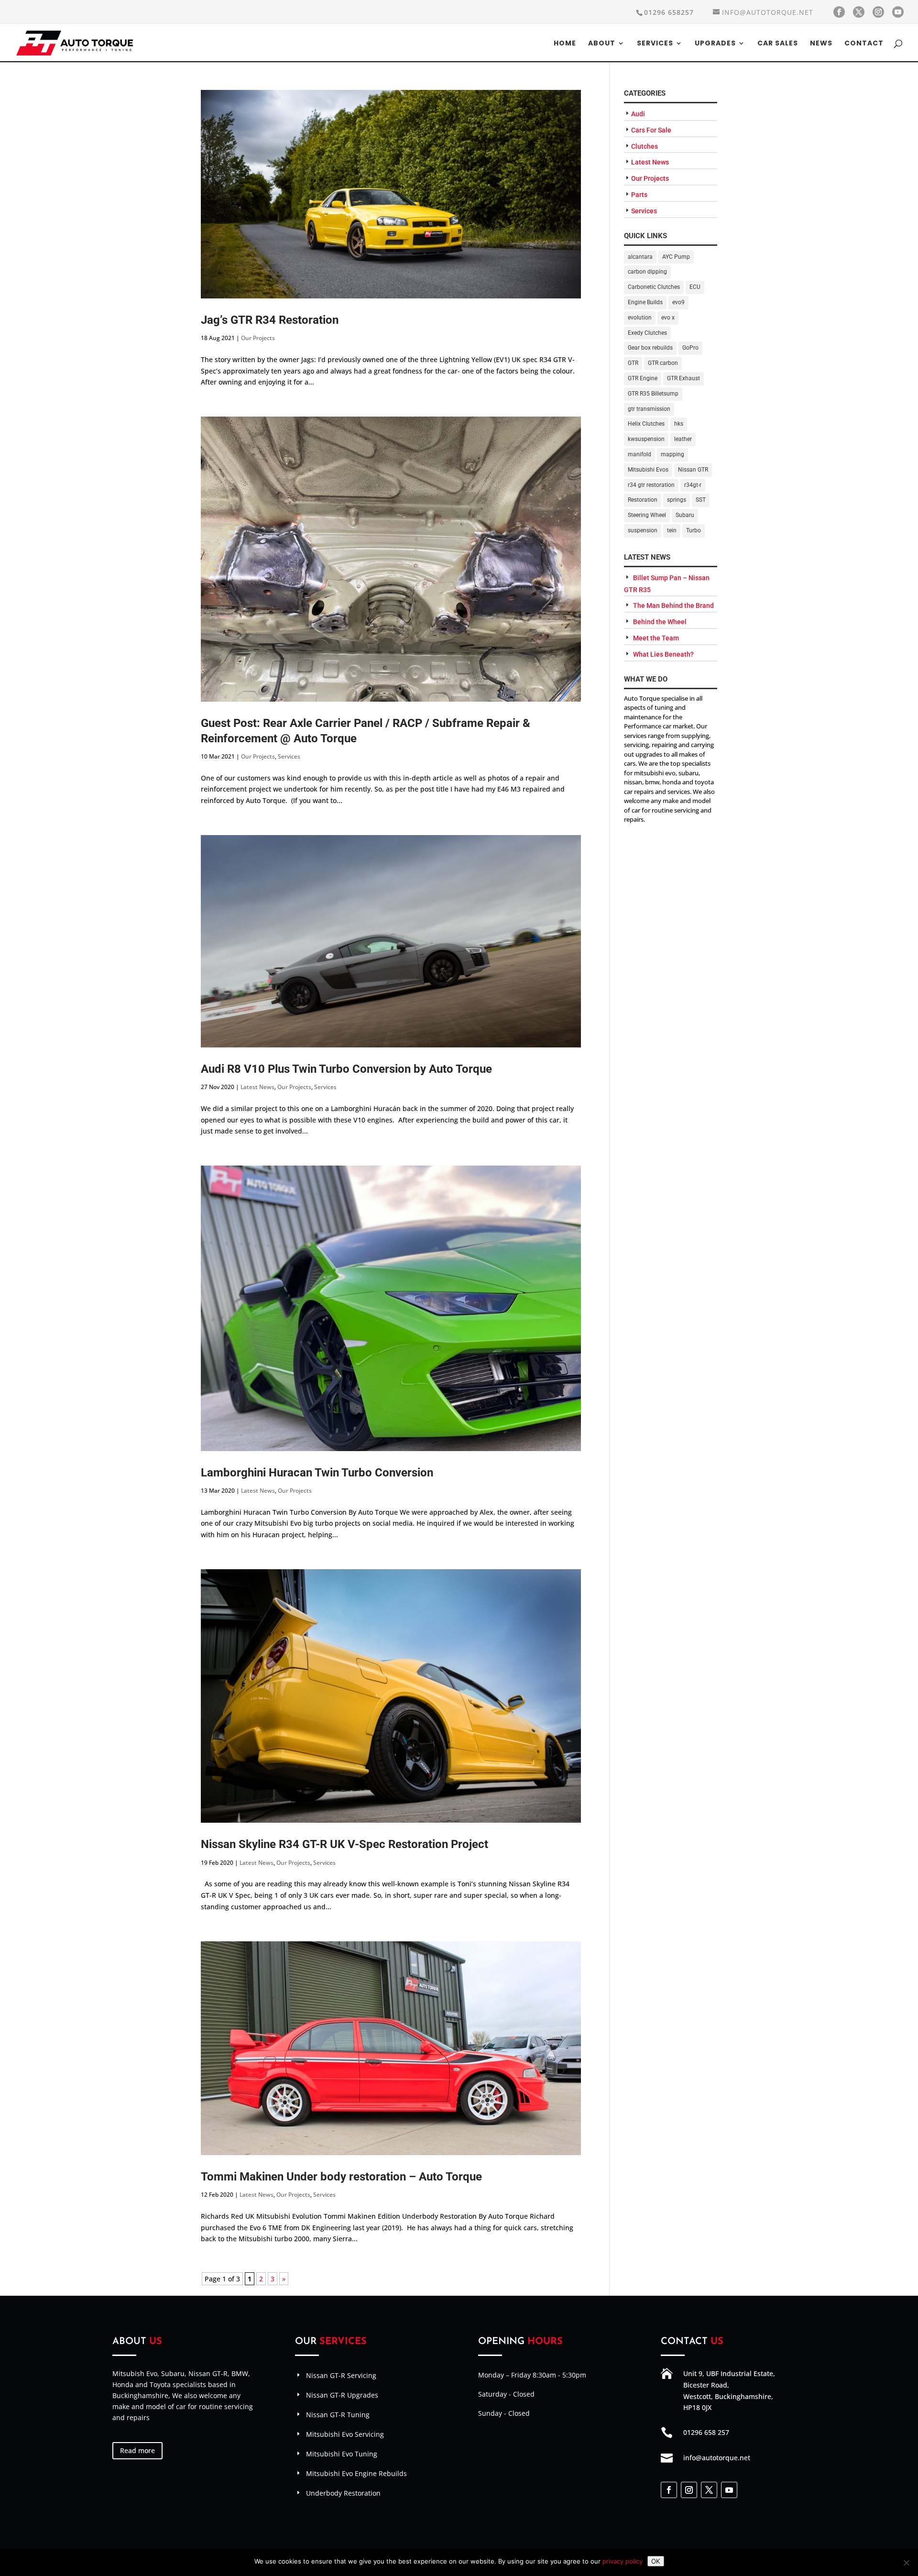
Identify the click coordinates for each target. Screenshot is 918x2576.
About (602, 44)
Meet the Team (656, 638)
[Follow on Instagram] (689, 2490)
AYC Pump (676, 257)
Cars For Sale (651, 130)
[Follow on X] (709, 2490)
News (821, 44)
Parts (639, 195)
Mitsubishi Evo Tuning (342, 2454)
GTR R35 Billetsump (653, 394)
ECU (695, 287)
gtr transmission (649, 409)
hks (679, 424)
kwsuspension (646, 439)
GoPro (690, 348)
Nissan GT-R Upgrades (342, 2395)
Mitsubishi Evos (648, 470)
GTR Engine (643, 378)
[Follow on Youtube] (729, 2490)
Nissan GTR (693, 470)
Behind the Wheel (660, 622)
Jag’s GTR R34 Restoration (270, 320)
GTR (633, 363)
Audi (638, 114)
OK (656, 2561)
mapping (672, 454)
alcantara (640, 257)
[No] (906, 2563)
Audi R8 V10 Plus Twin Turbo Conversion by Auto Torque (346, 1069)
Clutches (645, 146)
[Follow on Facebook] (669, 2490)
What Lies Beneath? (663, 654)
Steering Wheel (647, 515)
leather (683, 439)
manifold (639, 454)
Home (565, 44)
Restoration (643, 500)
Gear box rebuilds (650, 348)
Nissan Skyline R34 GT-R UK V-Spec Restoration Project (344, 1844)
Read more (137, 2450)
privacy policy (623, 2561)
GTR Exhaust (683, 378)
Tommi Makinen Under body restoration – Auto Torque (341, 2177)
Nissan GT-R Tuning (338, 2415)
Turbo (694, 530)
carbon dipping (647, 272)
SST (701, 500)
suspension (643, 530)
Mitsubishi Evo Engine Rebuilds (356, 2473)
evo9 (678, 302)
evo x (668, 318)
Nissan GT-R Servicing (341, 2375)
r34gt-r (693, 485)
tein (672, 530)
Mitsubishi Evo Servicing (345, 2434)
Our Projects (258, 338)
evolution (640, 318)
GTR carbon (663, 363)
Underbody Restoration (343, 2493)
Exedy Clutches (647, 333)
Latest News (257, 1087)
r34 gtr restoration (651, 485)
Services (655, 44)
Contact (864, 44)
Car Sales (778, 44)
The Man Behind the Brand (673, 605)
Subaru (685, 515)
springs (677, 500)
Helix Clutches (646, 424)
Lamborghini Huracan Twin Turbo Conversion (317, 1473)
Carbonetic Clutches (654, 287)
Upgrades (715, 44)
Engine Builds (645, 302)
